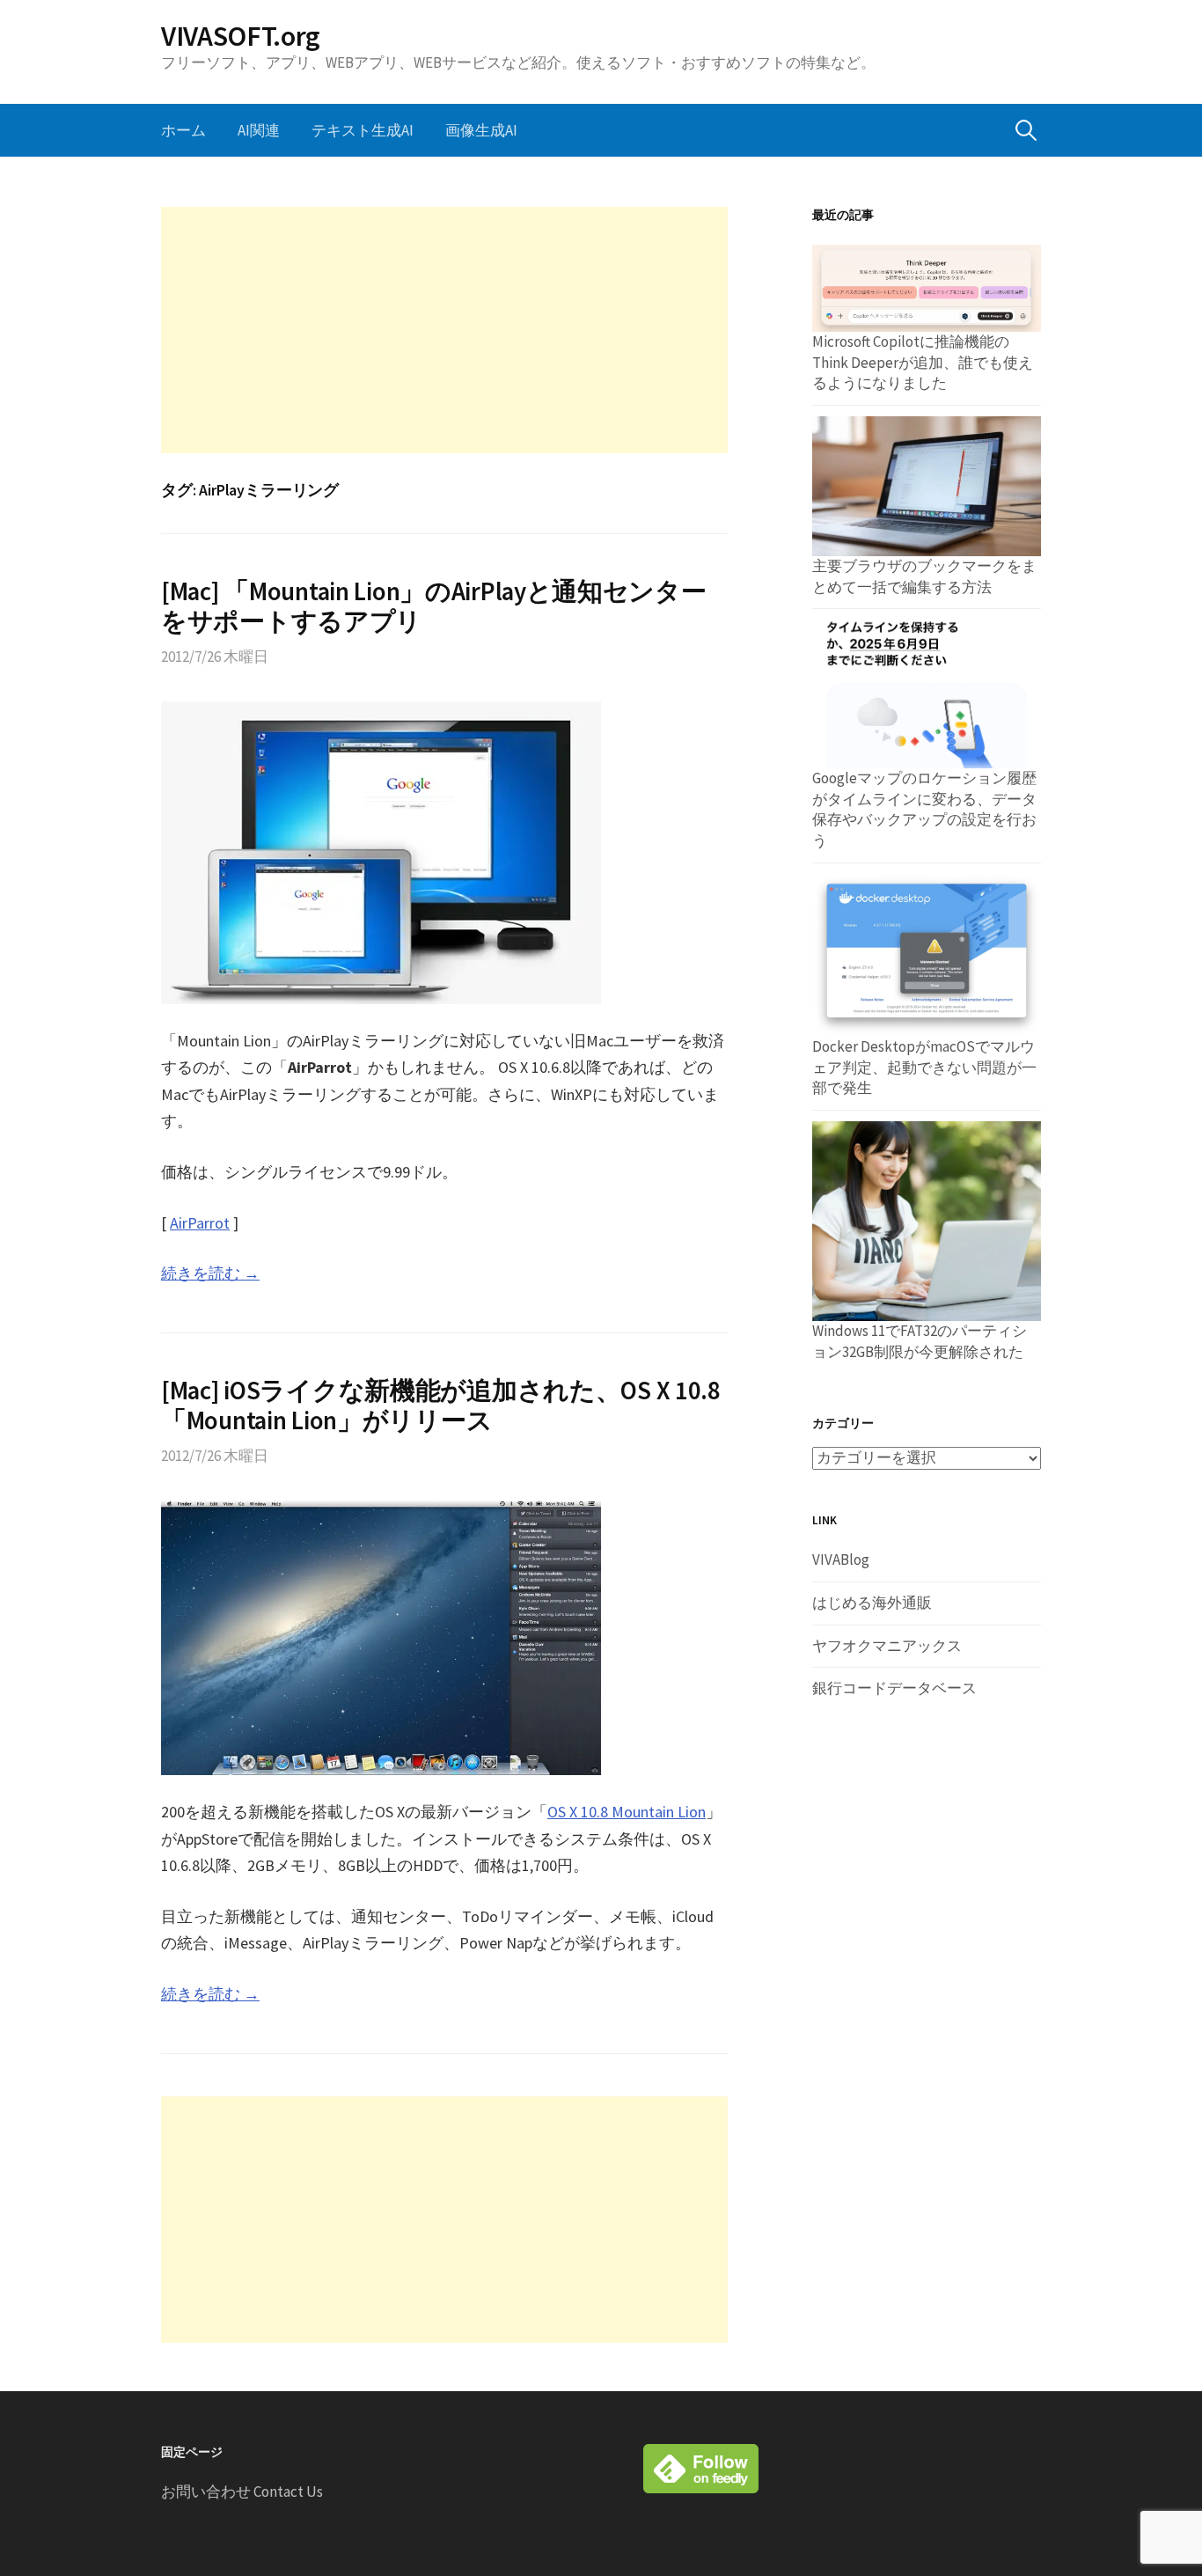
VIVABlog (841, 1560)
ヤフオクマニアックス (887, 1646)
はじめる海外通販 (872, 1603)
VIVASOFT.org (241, 36)
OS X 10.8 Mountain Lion (627, 1812)
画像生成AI (481, 130)
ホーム (183, 130)
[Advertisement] (444, 330)
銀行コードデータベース (894, 1688)
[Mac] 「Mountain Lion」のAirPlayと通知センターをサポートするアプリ (434, 607)
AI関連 (259, 130)
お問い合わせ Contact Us (242, 2492)
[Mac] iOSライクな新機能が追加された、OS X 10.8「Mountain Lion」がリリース (441, 1406)
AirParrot (200, 1223)
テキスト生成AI (363, 130)
